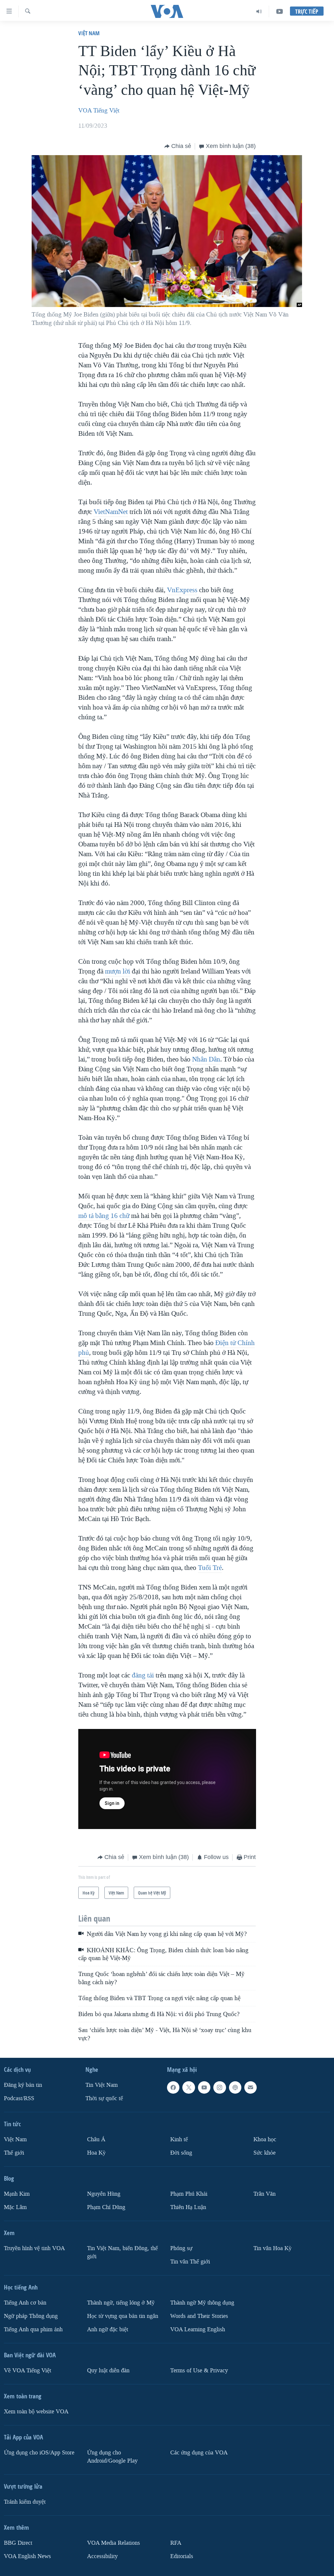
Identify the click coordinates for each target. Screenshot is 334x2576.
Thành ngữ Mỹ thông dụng (202, 2303)
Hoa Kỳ (96, 2153)
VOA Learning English (198, 2329)
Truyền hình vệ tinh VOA (34, 2248)
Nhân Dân (206, 1059)
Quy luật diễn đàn (108, 2371)
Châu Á (96, 2139)
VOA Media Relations (114, 2543)
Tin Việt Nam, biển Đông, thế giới (122, 2252)
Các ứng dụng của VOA (199, 2453)
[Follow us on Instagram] (220, 2087)
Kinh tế (179, 2139)
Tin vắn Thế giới (190, 2262)
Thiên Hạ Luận (188, 2207)
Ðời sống (181, 2153)
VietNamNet (111, 512)
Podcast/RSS (19, 2098)
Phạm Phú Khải (189, 2194)
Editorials (182, 2556)
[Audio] (259, 11)
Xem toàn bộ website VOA (36, 2412)
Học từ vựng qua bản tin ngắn (123, 2316)
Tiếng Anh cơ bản (25, 2303)
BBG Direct (18, 2543)
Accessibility (102, 2556)
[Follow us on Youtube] (204, 2087)
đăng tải (143, 1675)
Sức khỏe (265, 2153)
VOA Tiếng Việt (99, 110)
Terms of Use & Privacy (199, 2371)
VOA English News (27, 2556)
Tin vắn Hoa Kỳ (273, 2248)
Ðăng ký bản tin (23, 2085)
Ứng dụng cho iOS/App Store (39, 2453)
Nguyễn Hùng (104, 2194)
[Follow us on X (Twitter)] (189, 2087)
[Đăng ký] (250, 2087)
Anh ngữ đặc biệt (108, 2329)
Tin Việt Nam (102, 2085)
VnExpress (182, 590)
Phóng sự (181, 2248)
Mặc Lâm (15, 2207)
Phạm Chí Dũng (106, 2207)
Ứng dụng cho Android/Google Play (112, 2457)
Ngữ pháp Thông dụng (31, 2316)
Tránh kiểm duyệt (25, 2502)
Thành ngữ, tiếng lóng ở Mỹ (121, 2303)
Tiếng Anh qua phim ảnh (33, 2329)
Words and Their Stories (199, 2316)
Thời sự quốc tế (104, 2098)
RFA (176, 2543)
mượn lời (118, 971)
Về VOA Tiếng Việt (28, 2371)
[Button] (178, 146)
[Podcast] (235, 2087)
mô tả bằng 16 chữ (104, 1216)
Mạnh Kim (17, 2194)
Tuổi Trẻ (210, 1568)
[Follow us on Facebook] (173, 2087)
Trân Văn (265, 2194)
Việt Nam (89, 33)
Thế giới (14, 2153)
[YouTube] (280, 11)
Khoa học (265, 2139)
